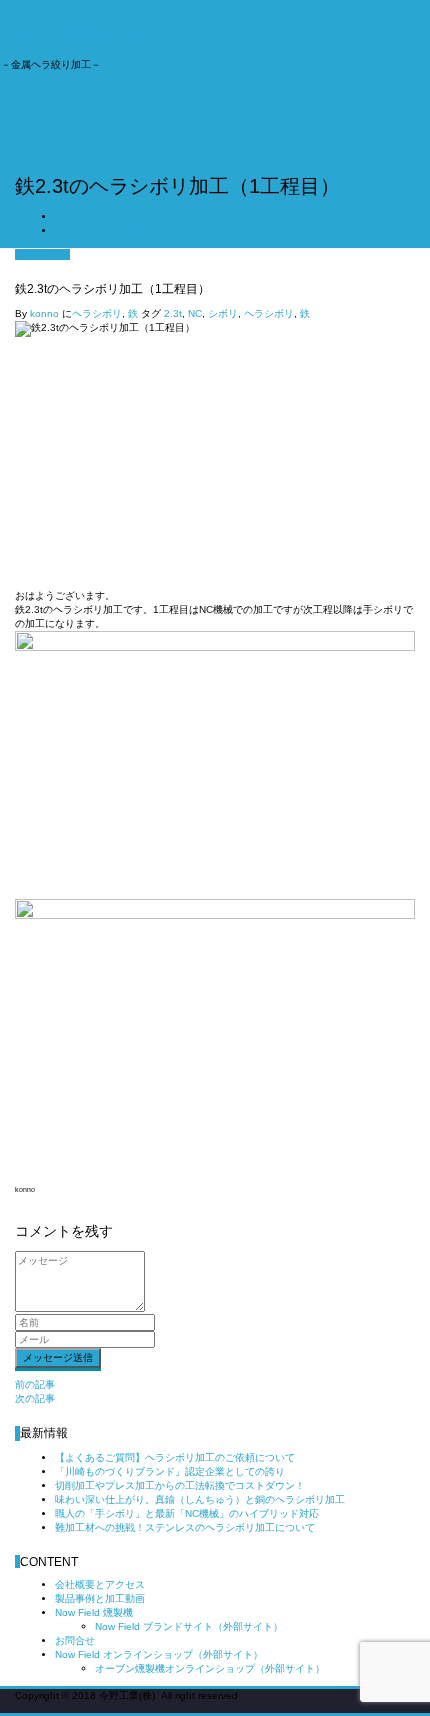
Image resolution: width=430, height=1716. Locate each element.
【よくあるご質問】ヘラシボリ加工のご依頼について (175, 1457)
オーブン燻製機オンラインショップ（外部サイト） (210, 1668)
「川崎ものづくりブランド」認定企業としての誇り (170, 1471)
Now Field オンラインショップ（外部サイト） (159, 1654)
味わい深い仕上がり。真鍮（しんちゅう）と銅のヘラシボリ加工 (200, 1499)
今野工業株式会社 (81, 34)
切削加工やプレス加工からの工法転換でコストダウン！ (180, 1485)
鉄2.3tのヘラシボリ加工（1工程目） (137, 230)
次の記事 (35, 1398)
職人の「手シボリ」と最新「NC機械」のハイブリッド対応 (187, 1513)
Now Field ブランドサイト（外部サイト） (189, 1626)
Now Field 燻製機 (94, 1612)
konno (44, 313)
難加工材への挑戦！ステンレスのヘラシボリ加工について (185, 1527)
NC (195, 313)
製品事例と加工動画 (100, 1598)
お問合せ (75, 1640)
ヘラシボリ (97, 313)
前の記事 (35, 1384)
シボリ (223, 313)
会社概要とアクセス (100, 1584)
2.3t (173, 313)
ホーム (70, 216)
